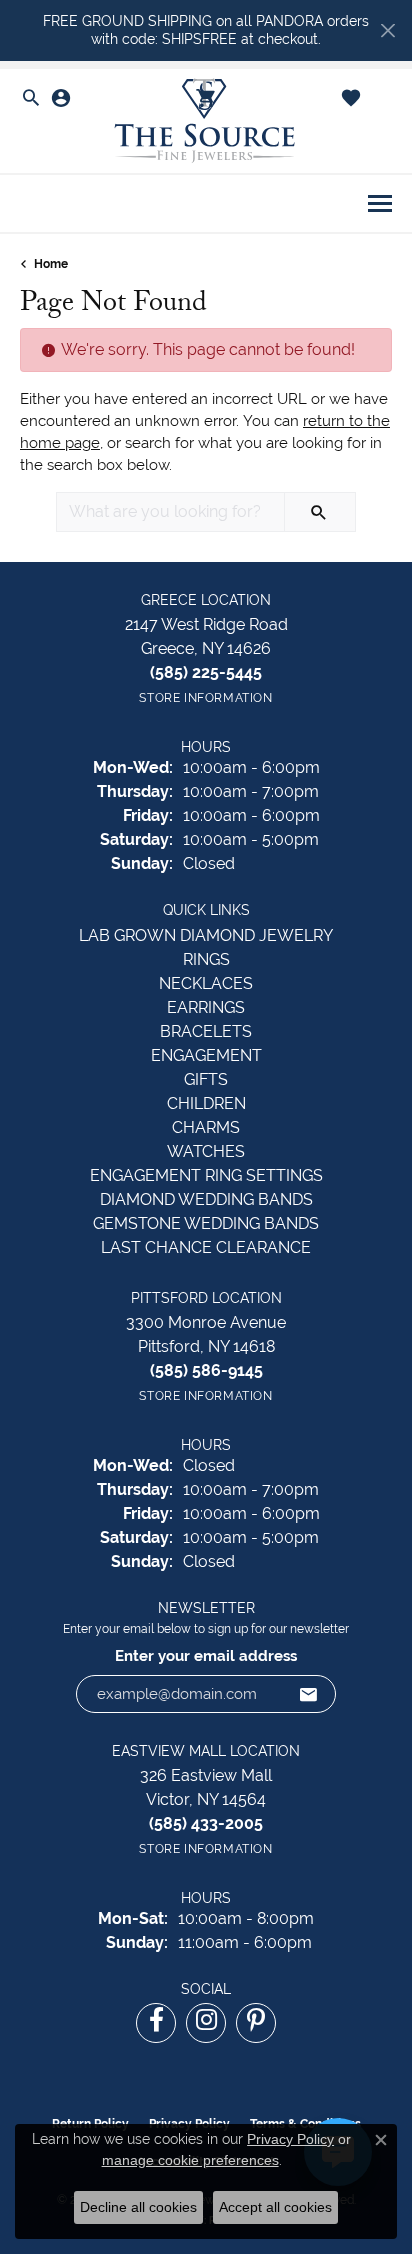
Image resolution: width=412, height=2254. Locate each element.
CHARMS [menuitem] (206, 1127)
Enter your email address (206, 1655)
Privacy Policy (290, 2139)
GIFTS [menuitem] (206, 1079)
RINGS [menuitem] (206, 959)
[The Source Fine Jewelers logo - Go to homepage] (206, 121)
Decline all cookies (138, 2207)
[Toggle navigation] (380, 203)
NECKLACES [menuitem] (206, 983)
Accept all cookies (275, 2207)
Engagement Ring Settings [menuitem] (206, 1175)
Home (51, 264)
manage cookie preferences (190, 2160)
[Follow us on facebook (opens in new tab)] (156, 2023)
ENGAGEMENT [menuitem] (206, 1055)
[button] (31, 99)
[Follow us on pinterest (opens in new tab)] (256, 2023)
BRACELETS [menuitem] (206, 1031)
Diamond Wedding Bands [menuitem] (206, 1199)
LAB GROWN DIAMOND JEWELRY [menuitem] (206, 935)
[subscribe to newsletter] (309, 1694)
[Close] (387, 30)
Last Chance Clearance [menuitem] (206, 1247)
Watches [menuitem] (206, 1151)
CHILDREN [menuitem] (206, 1103)
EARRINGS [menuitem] (206, 1007)
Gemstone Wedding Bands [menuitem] (206, 1223)
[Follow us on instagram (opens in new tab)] (206, 2023)
